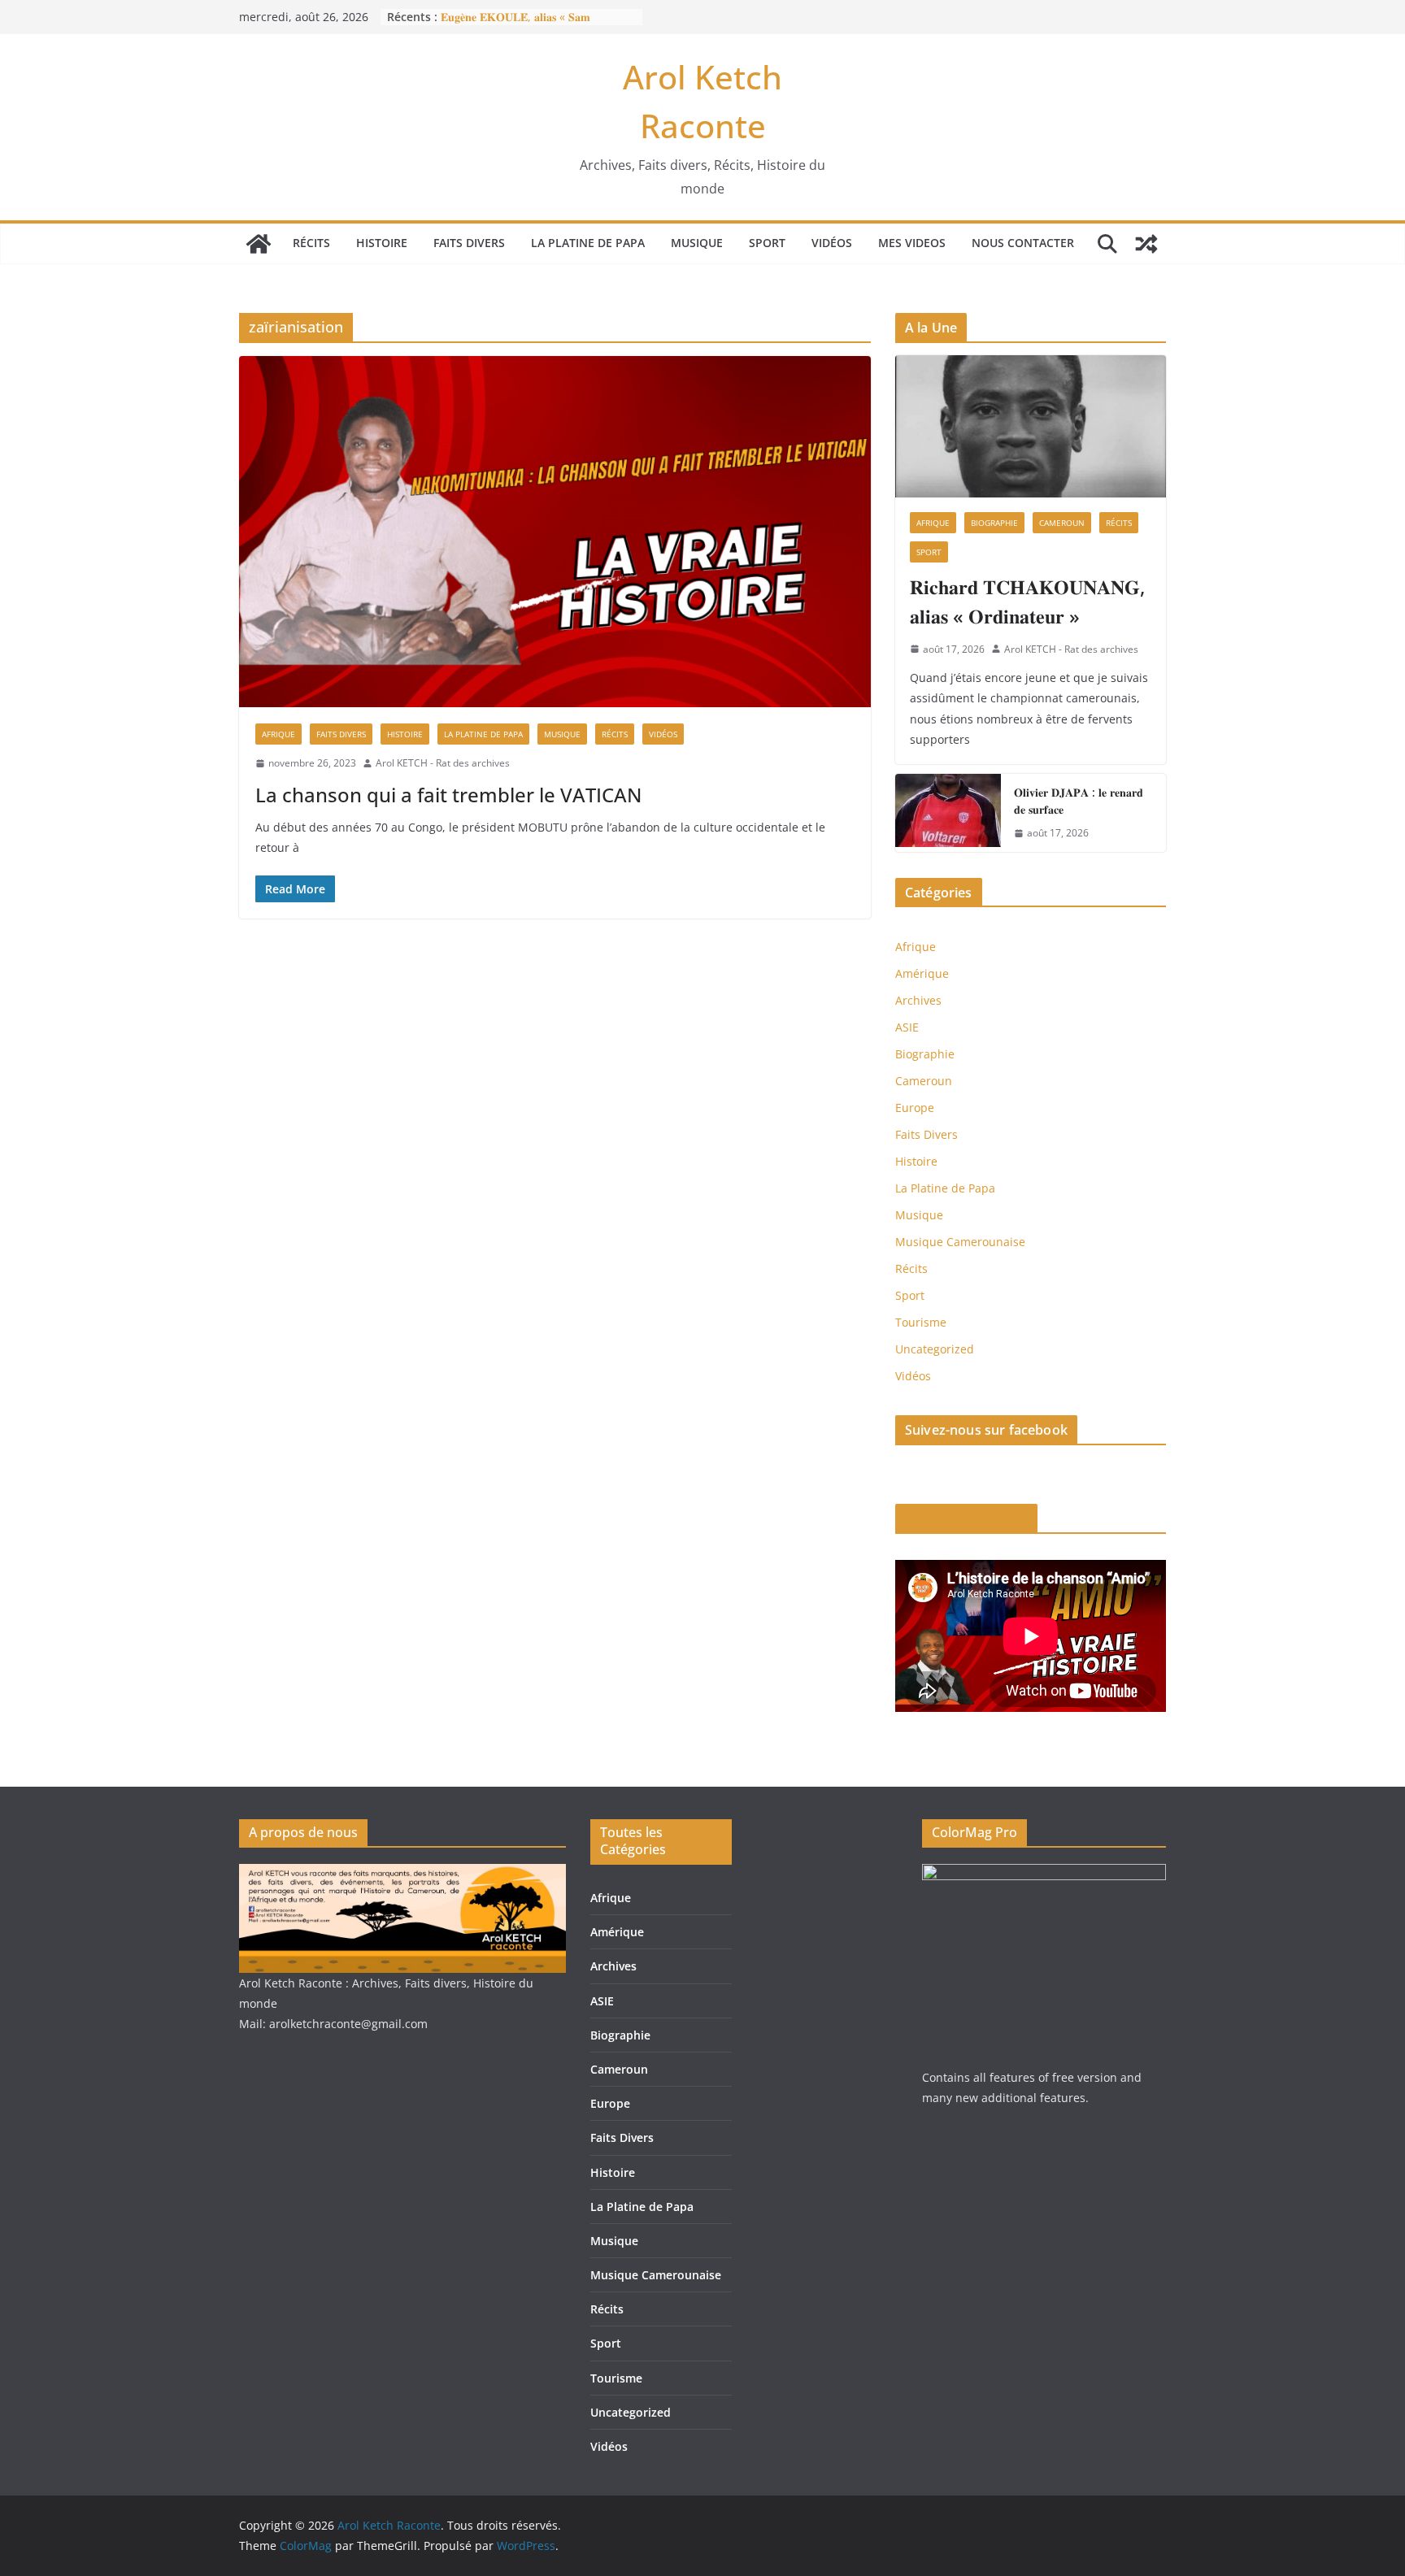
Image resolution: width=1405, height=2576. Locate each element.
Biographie (994, 523)
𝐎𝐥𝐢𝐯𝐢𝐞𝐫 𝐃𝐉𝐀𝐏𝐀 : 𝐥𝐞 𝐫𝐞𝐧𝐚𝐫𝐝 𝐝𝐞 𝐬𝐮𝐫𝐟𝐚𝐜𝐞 (1079, 801)
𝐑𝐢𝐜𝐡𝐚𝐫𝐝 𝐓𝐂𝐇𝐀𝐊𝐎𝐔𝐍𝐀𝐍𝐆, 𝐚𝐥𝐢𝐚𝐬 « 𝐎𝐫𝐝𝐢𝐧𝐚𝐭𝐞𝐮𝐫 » (1027, 601)
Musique (697, 243)
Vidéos (832, 243)
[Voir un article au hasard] (1146, 244)
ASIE (907, 1027)
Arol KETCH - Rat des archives (443, 763)
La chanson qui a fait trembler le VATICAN (448, 795)
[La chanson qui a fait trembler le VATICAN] (555, 532)
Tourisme (921, 1322)
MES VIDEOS (912, 243)
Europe (915, 1108)
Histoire (382, 243)
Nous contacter (1023, 243)
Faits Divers (469, 243)
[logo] (402, 1874)
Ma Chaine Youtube (966, 1518)
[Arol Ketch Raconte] (259, 244)
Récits (311, 243)
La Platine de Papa (588, 243)
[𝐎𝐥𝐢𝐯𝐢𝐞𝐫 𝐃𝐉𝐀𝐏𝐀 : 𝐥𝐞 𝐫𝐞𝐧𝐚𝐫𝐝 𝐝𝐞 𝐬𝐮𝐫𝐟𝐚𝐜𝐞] (948, 813)
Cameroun (1062, 523)
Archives (918, 1000)
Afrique (278, 734)
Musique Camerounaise (960, 1242)
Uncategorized (935, 1349)
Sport (767, 243)
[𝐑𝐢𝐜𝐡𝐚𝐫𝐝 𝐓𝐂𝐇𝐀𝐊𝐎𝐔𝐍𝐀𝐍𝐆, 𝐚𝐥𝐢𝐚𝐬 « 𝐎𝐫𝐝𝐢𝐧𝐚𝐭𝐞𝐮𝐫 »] (1031, 426)
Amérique (922, 973)
